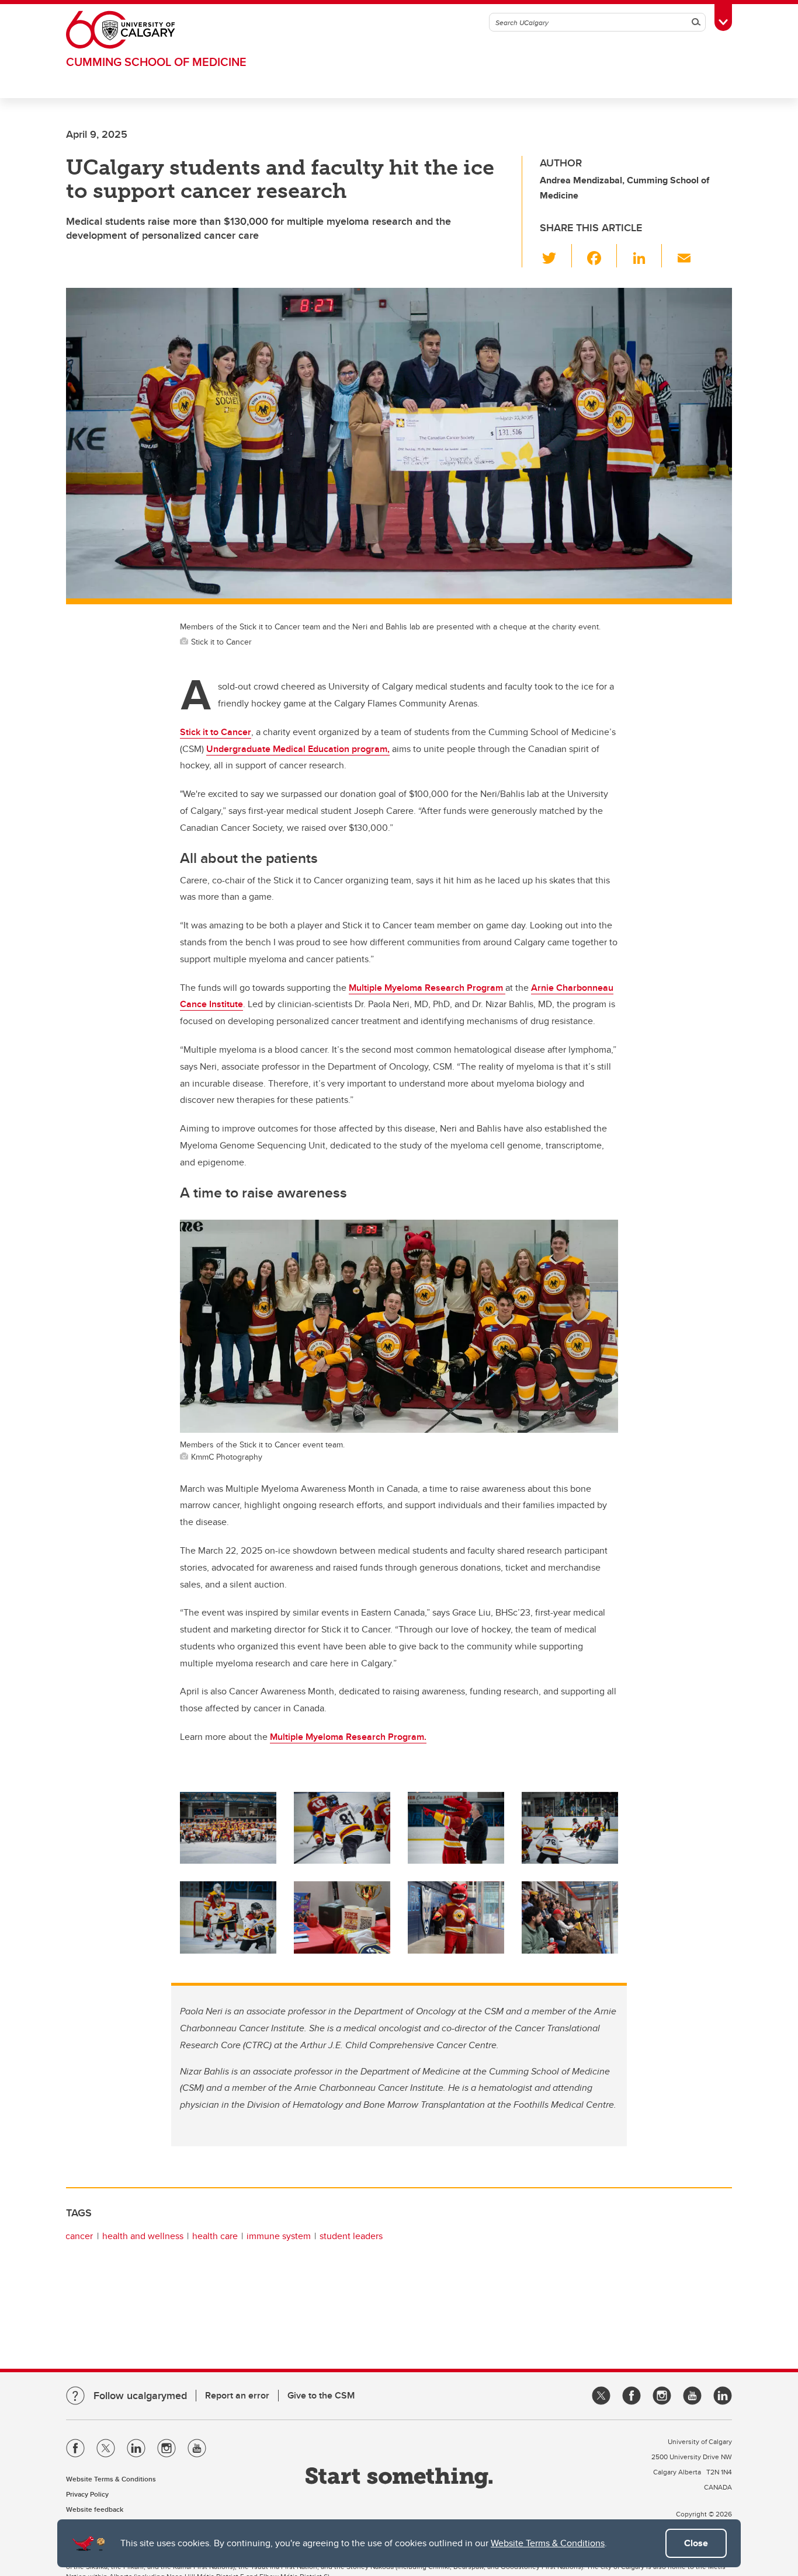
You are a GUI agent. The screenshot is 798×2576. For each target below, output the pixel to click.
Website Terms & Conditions (548, 2543)
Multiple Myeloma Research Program (427, 988)
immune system (279, 2236)
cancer (79, 2236)
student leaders (351, 2236)
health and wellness (143, 2236)
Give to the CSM (321, 2395)
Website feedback (95, 2509)
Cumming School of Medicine (156, 62)
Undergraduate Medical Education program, (298, 749)
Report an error (237, 2395)
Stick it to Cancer (216, 732)
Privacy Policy (87, 2494)
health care (215, 2236)
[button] (556, 256)
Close (696, 2543)
